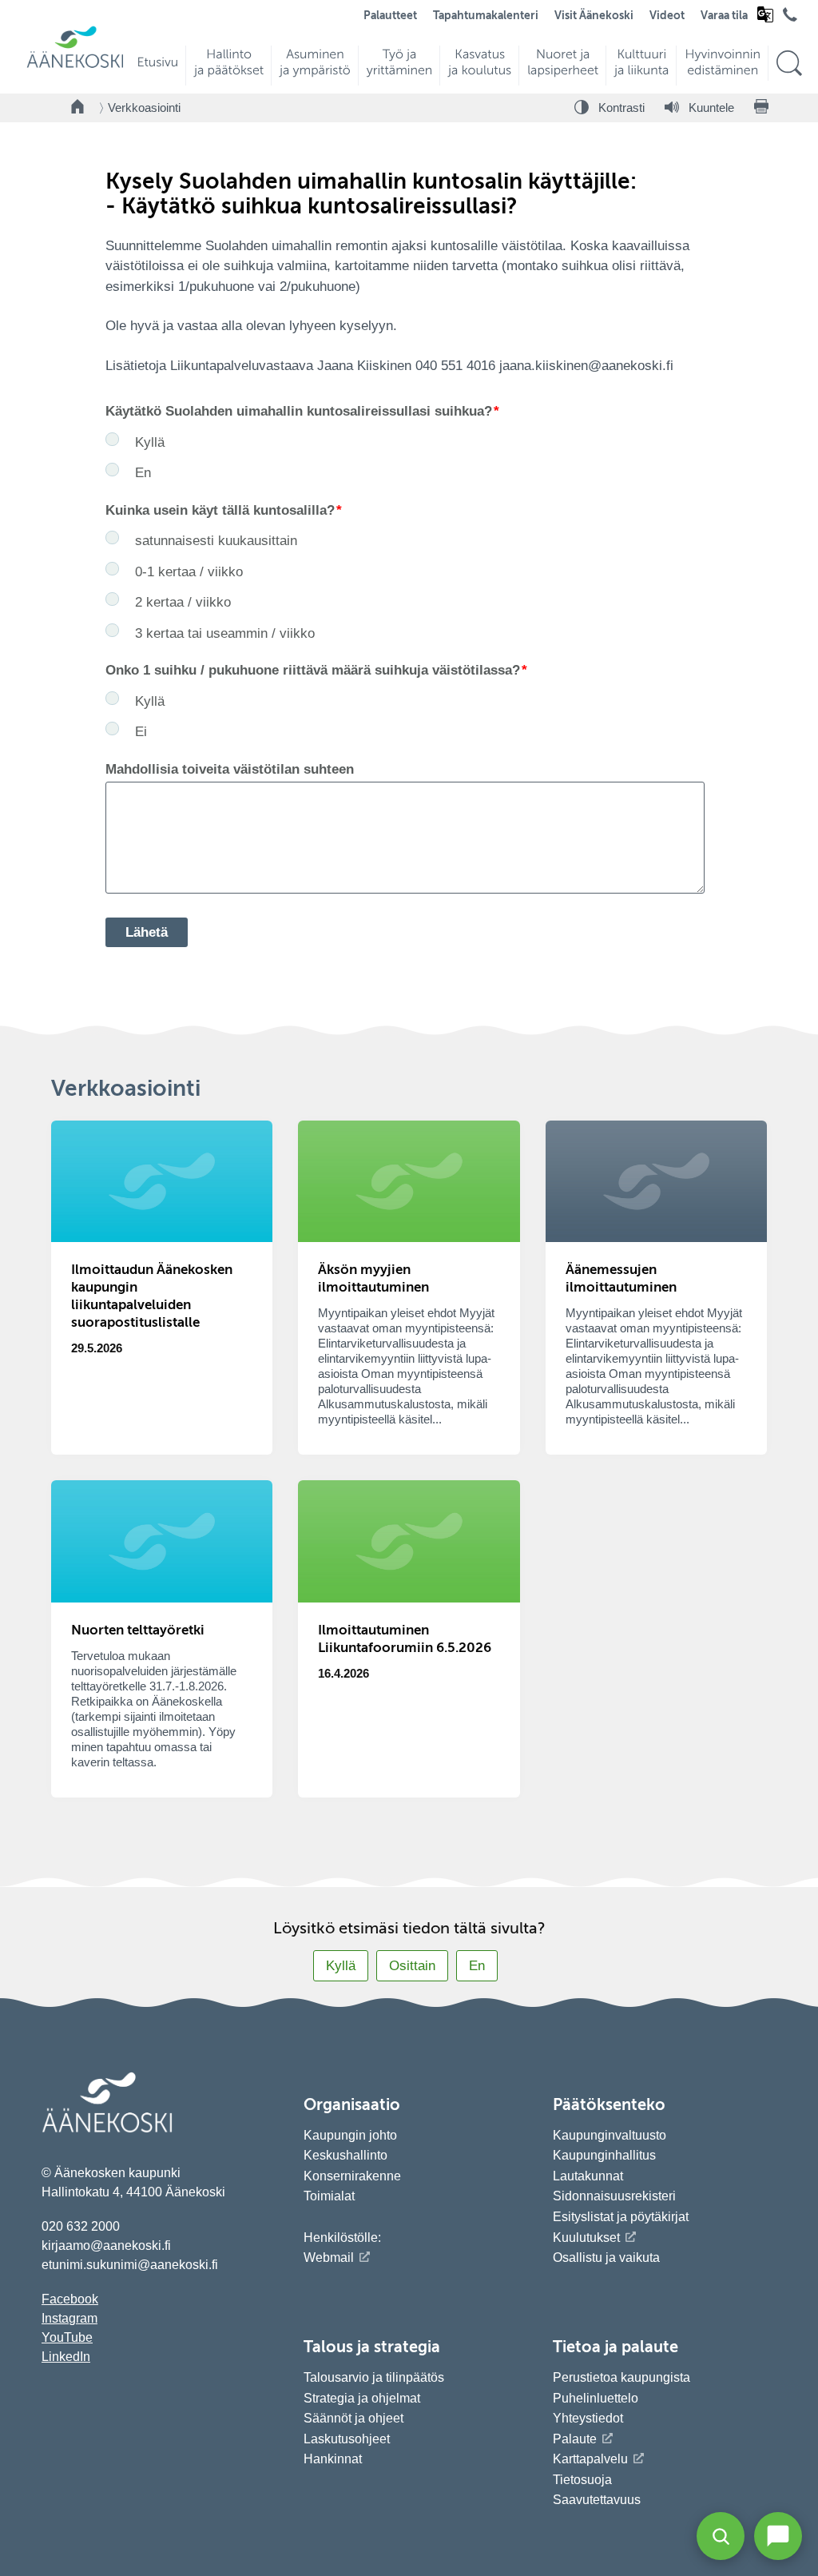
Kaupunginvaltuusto (610, 2135)
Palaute (575, 2439)
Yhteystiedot (588, 2418)
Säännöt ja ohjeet (353, 2418)
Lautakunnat (588, 2176)
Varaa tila (724, 16)
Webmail (329, 2257)
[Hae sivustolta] (789, 64)
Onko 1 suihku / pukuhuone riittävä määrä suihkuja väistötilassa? (313, 670)
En (143, 473)
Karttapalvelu (590, 2459)
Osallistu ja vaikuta (606, 2257)
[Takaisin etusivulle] (78, 108)
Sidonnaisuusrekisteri (614, 2196)
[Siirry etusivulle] (75, 66)
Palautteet (390, 16)
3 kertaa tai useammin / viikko (225, 633)
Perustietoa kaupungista (621, 2377)
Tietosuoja (582, 2480)
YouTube (67, 2337)
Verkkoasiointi (144, 107)
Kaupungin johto (350, 2135)
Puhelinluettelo (596, 2398)
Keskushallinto (345, 2155)
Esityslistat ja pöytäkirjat (621, 2217)
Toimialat (329, 2196)
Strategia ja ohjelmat (362, 2398)
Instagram (69, 2318)
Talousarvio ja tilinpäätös (374, 2377)
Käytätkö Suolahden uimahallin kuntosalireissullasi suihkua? (299, 411)
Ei (141, 732)
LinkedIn (66, 2357)
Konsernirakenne (352, 2176)
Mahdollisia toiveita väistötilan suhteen (230, 769)
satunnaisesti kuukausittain (216, 541)
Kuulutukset (586, 2238)
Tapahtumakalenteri (486, 16)
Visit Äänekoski (594, 16)
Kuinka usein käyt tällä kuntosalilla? (220, 510)
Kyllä (150, 442)
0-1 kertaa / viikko (189, 572)
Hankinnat (334, 2459)
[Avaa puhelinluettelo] (790, 18)
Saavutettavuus (597, 2500)
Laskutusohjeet (347, 2439)
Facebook (70, 2299)
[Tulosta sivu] (761, 108)
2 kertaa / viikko (183, 602)
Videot (667, 16)
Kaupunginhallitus (604, 2155)
